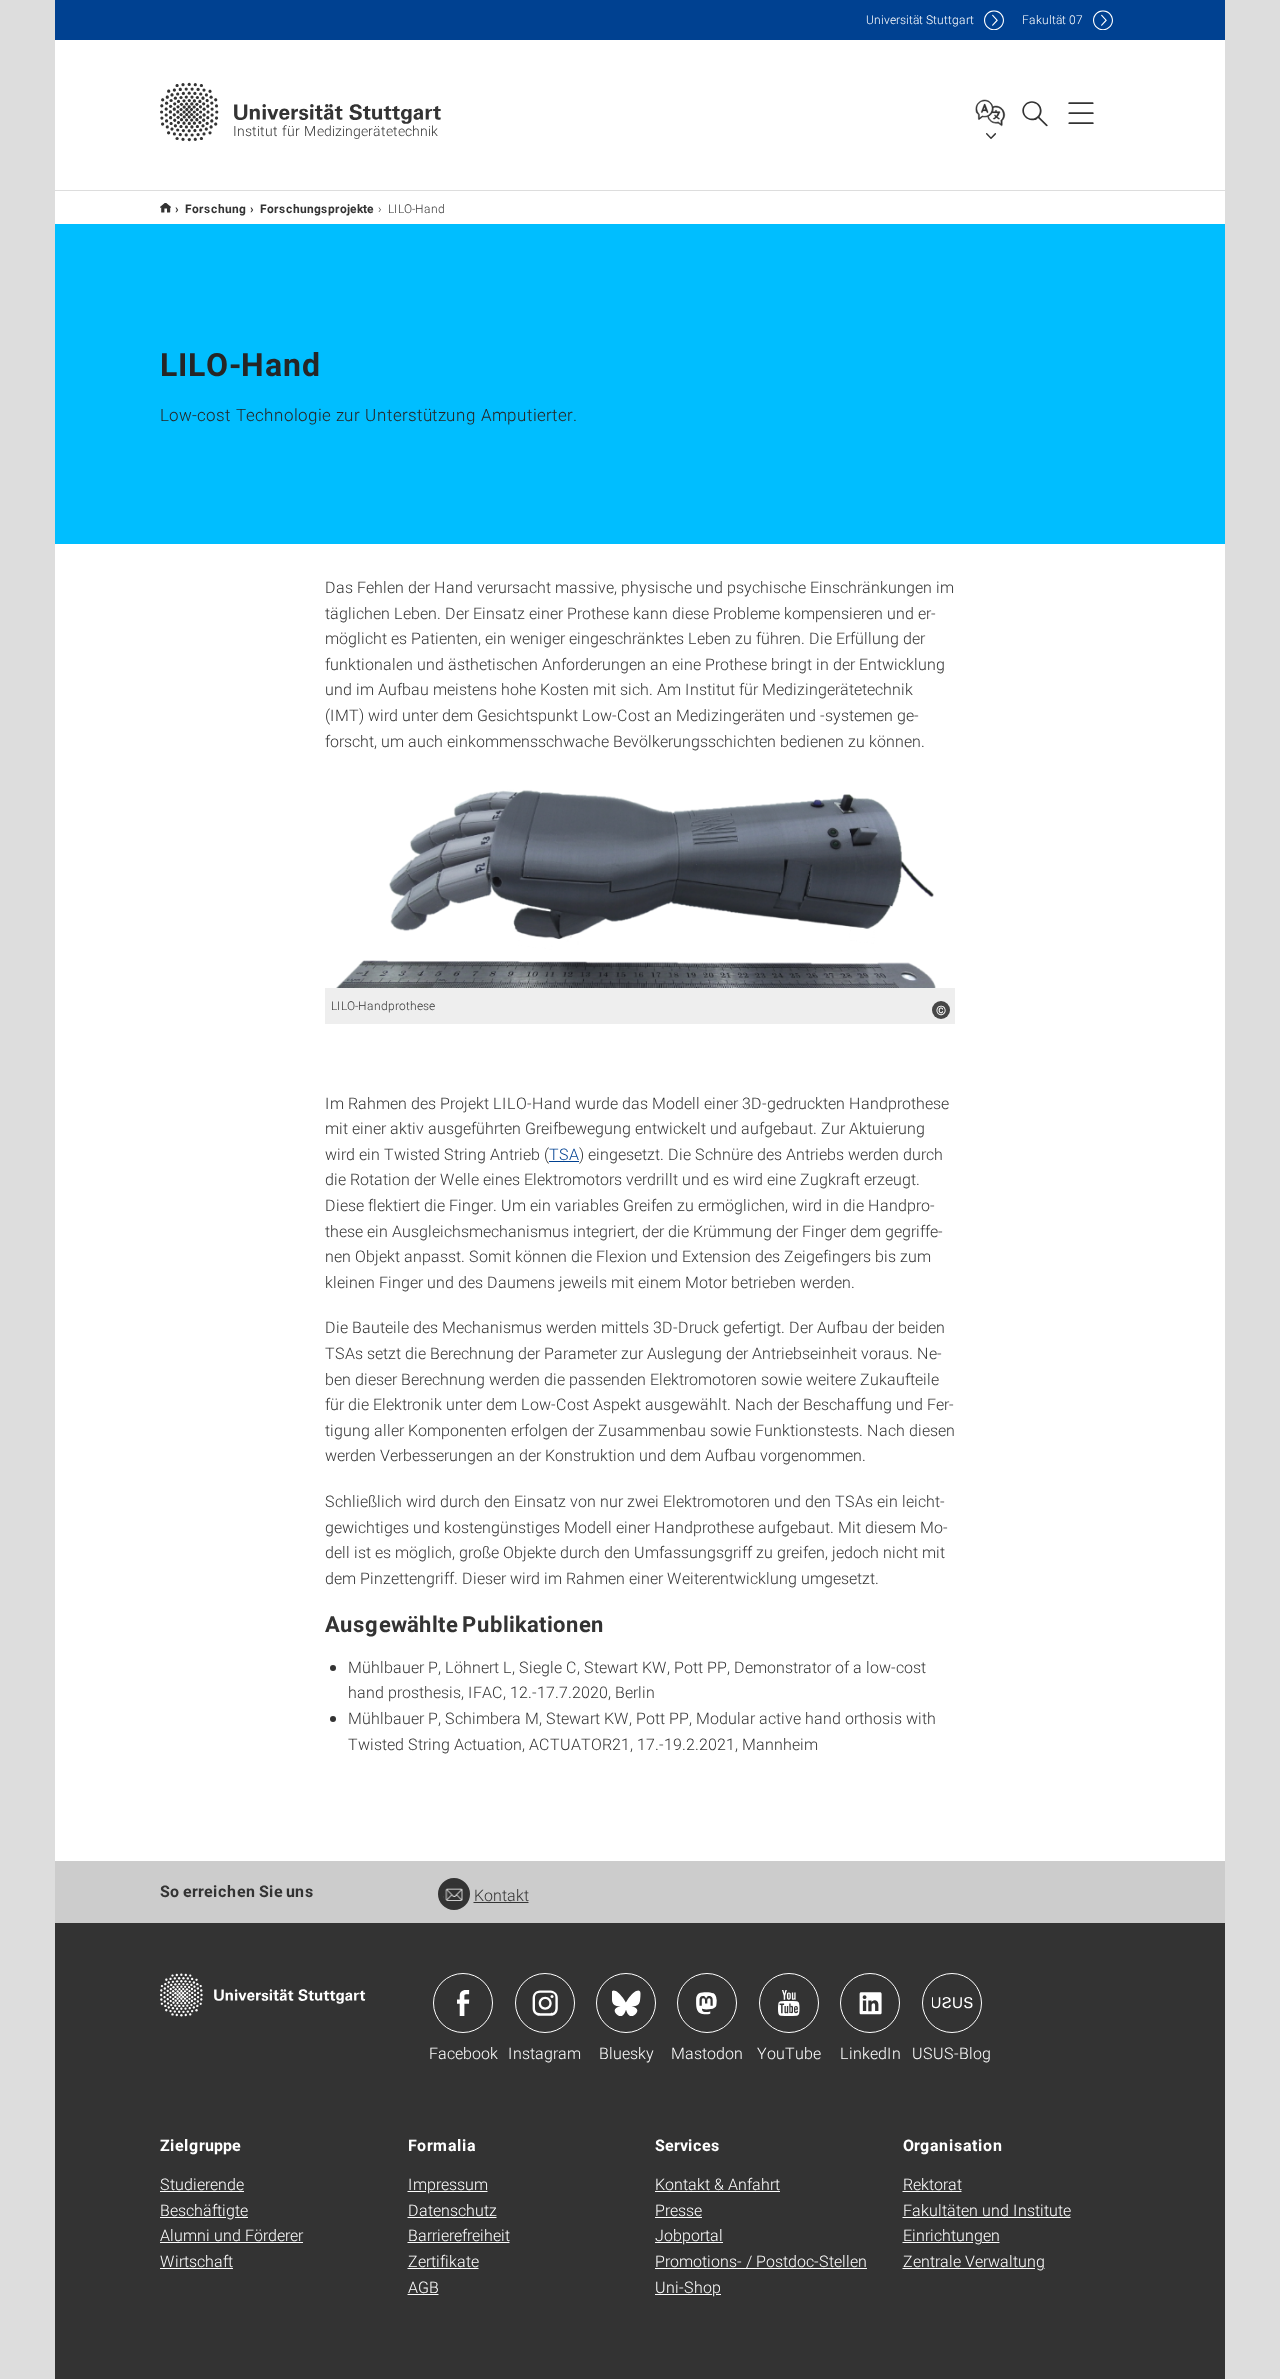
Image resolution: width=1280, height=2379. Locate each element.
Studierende (202, 2183)
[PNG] (640, 880)
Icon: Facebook (463, 2003)
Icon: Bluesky (626, 2003)
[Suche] (1034, 112)
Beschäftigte (204, 2209)
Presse (678, 2209)
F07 (1052, 19)
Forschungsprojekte (317, 208)
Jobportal (689, 2234)
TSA (564, 1153)
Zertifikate (443, 2260)
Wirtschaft (196, 2260)
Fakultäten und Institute (987, 2209)
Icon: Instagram (545, 2003)
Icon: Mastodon (707, 2003)
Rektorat (932, 2183)
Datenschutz (452, 2209)
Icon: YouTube (789, 2003)
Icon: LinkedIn (870, 2003)
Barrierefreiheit (459, 2234)
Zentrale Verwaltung (974, 2260)
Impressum (448, 2183)
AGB (423, 2286)
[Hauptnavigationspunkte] (1081, 112)
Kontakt (501, 1894)
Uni (920, 19)
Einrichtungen (951, 2234)
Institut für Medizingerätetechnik (165, 207)
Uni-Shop (688, 2286)
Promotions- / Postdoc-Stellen (761, 2260)
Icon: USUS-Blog (952, 2003)
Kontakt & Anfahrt (717, 2183)
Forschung (215, 208)
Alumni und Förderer (231, 2234)
